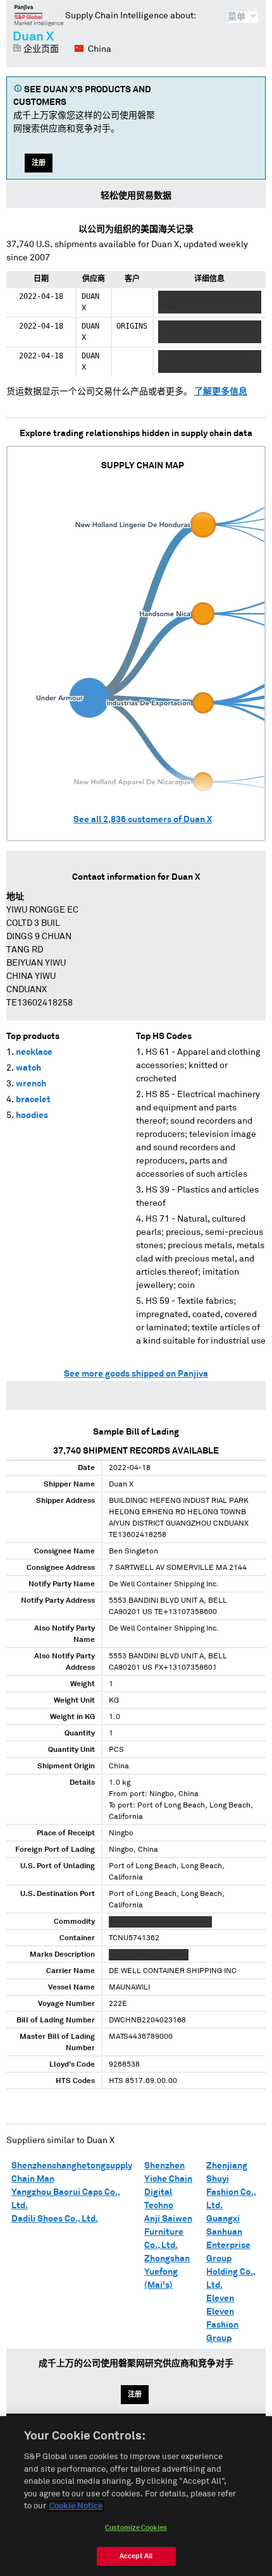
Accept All (136, 2556)
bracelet (33, 1100)
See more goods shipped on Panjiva (136, 1374)
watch (28, 1068)
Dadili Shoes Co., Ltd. (55, 2219)
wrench (31, 1084)
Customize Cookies (136, 2528)
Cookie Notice (76, 2506)
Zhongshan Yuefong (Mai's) (167, 2272)
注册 (39, 163)
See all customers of (143, 820)
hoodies (32, 1115)
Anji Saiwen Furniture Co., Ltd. (168, 2232)
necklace (34, 1052)
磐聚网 (39, 15)
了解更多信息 (221, 392)
